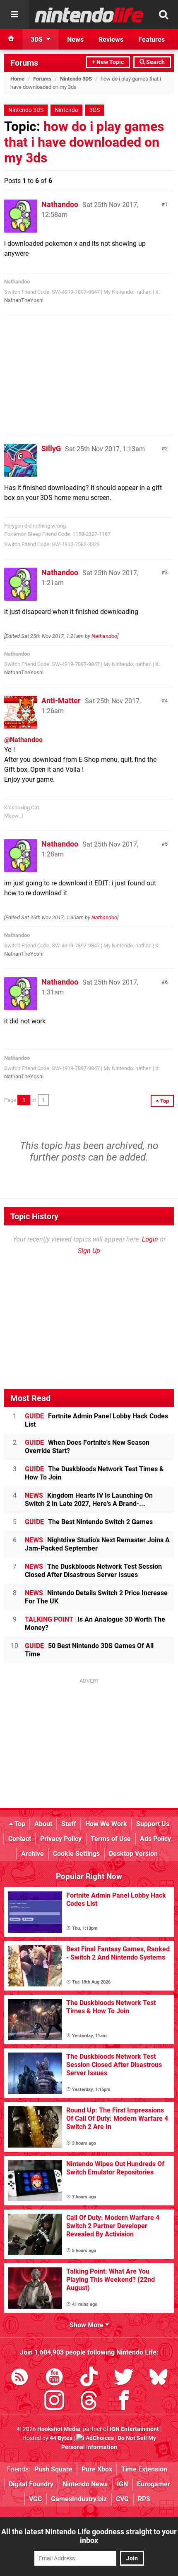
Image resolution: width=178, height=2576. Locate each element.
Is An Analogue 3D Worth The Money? (95, 1623)
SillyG (51, 448)
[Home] (11, 39)
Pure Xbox (97, 2469)
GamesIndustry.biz (79, 2499)
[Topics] (14, 14)
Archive (32, 1854)
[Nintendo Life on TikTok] (89, 2378)
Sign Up (89, 1251)
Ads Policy (155, 1839)
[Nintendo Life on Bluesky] (159, 2378)
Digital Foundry (31, 2484)
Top (19, 1824)
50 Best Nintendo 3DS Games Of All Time (89, 1650)
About (43, 1824)
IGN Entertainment (134, 2429)
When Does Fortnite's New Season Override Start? (87, 1447)
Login (150, 1239)
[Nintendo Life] (89, 15)
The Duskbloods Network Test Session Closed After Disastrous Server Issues (93, 1571)
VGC (35, 2499)
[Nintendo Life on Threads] (89, 2402)
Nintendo (66, 110)
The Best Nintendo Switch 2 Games (89, 1522)
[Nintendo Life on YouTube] (54, 2378)
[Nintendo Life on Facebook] (124, 2402)
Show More (87, 2325)
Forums (24, 63)
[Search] (164, 14)
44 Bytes (61, 2438)
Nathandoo (60, 204)
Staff (69, 1824)
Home (17, 79)
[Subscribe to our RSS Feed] (19, 2378)
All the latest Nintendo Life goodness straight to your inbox (89, 2536)
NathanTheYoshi (24, 300)
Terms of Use (111, 1839)
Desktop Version (133, 1854)
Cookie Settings (76, 1854)
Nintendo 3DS (76, 79)
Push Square (53, 2469)
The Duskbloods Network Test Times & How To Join (94, 1473)
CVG (122, 2499)
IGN (122, 2484)
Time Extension (144, 2469)
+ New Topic (108, 62)
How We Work (106, 1824)
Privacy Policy (61, 1839)
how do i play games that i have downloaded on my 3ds (84, 142)
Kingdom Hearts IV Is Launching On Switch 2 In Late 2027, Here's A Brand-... (89, 1500)
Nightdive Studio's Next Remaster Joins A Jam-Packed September (97, 1544)
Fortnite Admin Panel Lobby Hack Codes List (96, 1420)
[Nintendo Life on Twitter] (124, 2378)
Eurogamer (154, 2484)
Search (155, 62)
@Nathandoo (23, 740)
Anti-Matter (61, 700)
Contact (20, 1839)
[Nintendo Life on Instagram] (54, 2402)
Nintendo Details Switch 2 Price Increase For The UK (96, 1597)
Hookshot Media (59, 2429)
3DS (95, 110)
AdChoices (99, 2438)
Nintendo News (85, 2484)
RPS (144, 2499)
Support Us (153, 1824)
